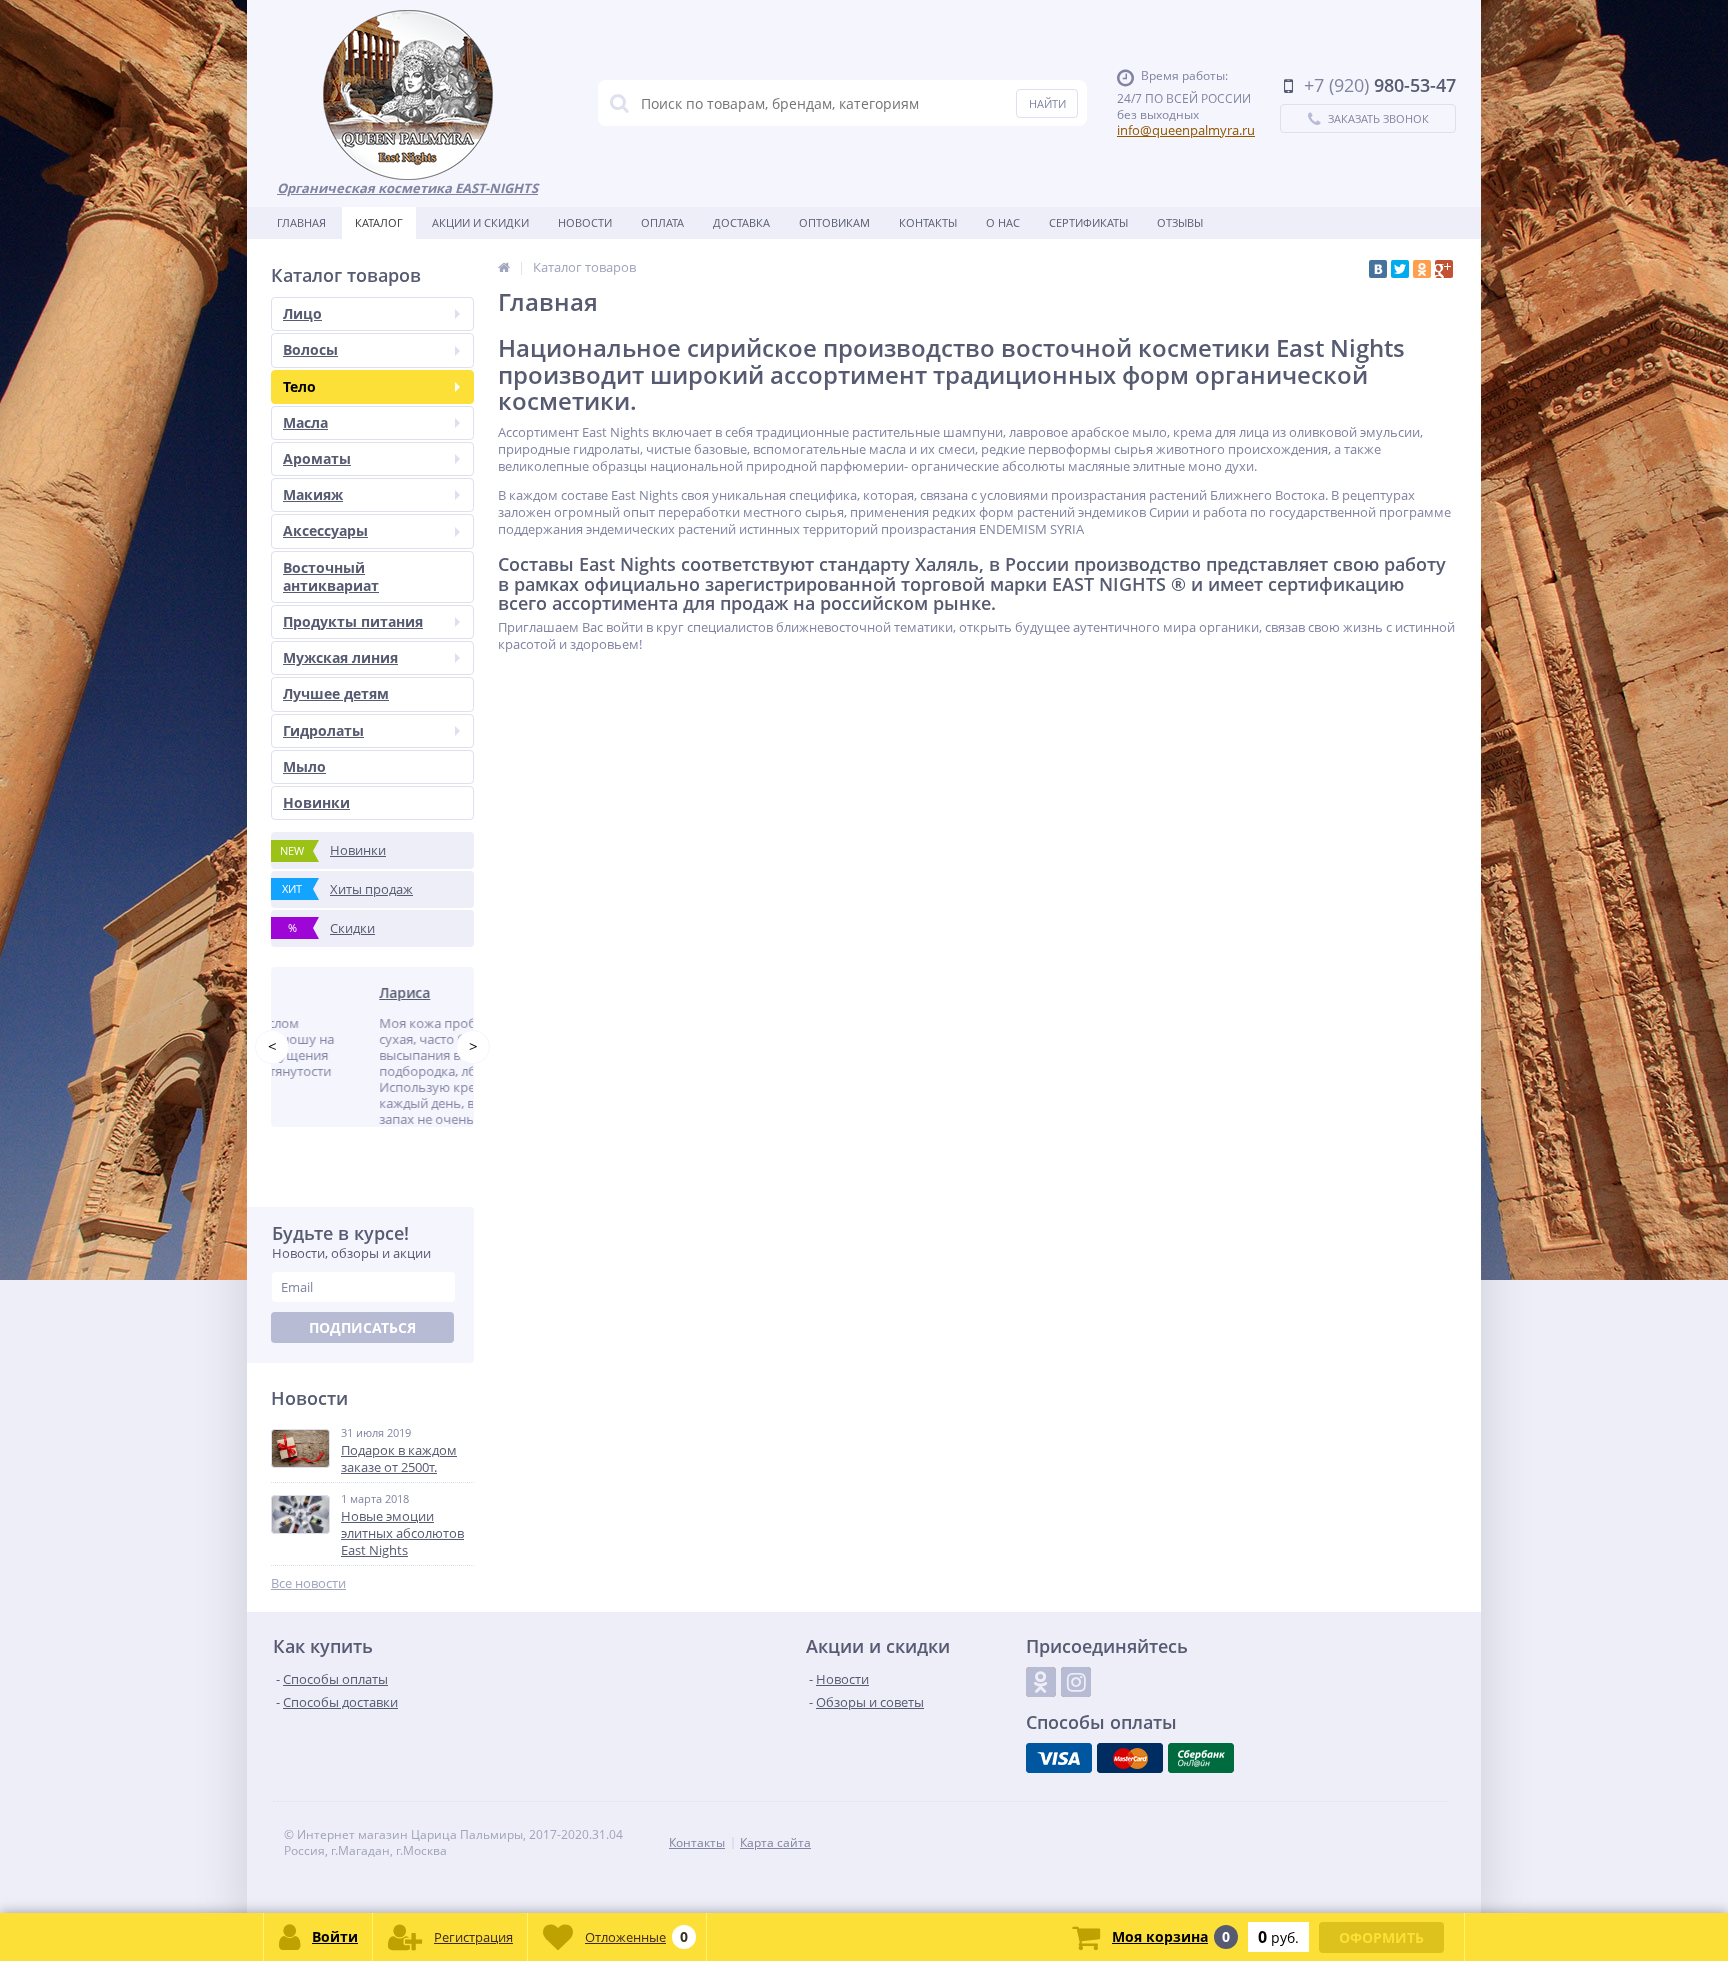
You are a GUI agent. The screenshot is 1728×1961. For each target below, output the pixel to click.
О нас (1003, 222)
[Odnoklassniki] (1041, 1712)
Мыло (304, 766)
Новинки (316, 802)
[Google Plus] (1444, 269)
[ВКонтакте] (1378, 269)
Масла (305, 422)
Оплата (662, 222)
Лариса (319, 992)
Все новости (308, 1613)
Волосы (310, 349)
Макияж (313, 494)
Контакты (928, 222)
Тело (299, 386)
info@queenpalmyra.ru (1186, 130)
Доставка (741, 222)
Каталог (379, 222)
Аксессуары (325, 530)
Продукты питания (353, 621)
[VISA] (1059, 1788)
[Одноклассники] (1422, 269)
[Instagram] (1076, 1712)
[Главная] (504, 267)
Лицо (302, 313)
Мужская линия (340, 657)
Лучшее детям (336, 693)
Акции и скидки (480, 222)
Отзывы (1180, 222)
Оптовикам (834, 222)
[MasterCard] (1130, 1788)
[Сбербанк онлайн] (1201, 1788)
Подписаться (362, 1357)
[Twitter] (1400, 269)
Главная (301, 222)
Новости (585, 222)
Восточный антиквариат (331, 576)
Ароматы (317, 458)
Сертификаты (1088, 222)
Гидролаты (323, 730)
